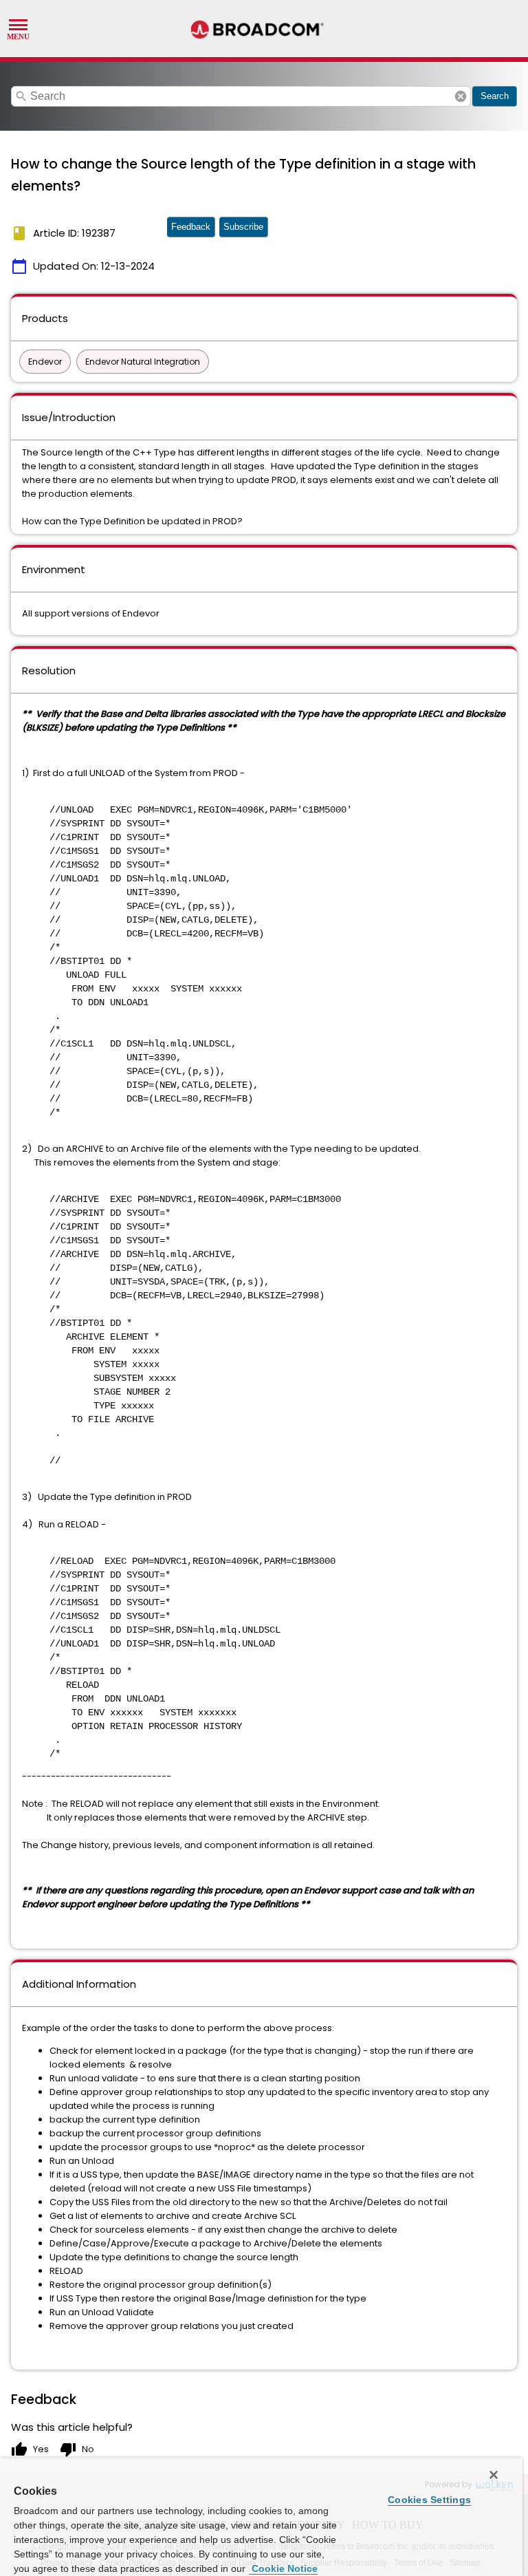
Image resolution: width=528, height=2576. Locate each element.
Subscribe (243, 227)
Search (495, 96)
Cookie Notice (283, 2568)
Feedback (191, 227)
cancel (461, 96)
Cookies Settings (429, 2500)
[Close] (494, 2475)
